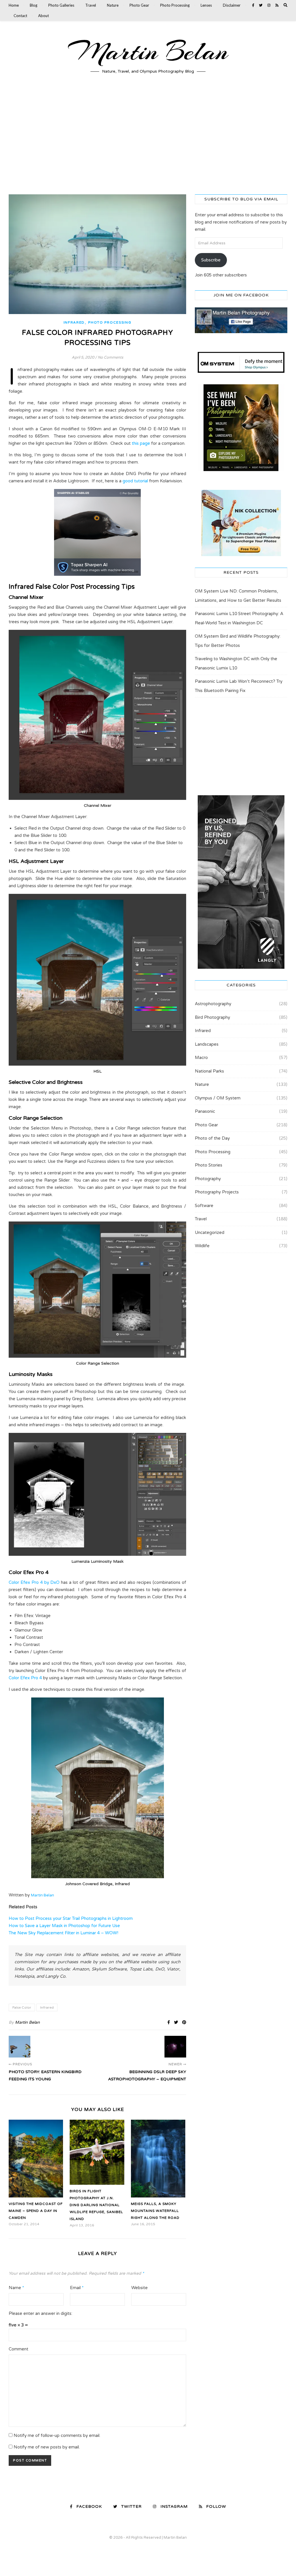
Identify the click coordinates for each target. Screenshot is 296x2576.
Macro (201, 1058)
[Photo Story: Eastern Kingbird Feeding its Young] (20, 2047)
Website (139, 2288)
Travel (91, 5)
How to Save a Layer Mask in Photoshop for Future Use (64, 1926)
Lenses (206, 5)
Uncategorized (210, 1232)
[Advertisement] (148, 139)
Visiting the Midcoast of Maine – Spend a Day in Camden (36, 2211)
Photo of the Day (212, 1138)
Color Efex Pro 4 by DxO (34, 1582)
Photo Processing (175, 5)
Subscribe (211, 260)
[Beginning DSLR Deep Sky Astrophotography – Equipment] (175, 2047)
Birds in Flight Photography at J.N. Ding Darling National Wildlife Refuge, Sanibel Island (96, 2205)
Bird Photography (212, 1017)
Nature (113, 5)
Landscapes (207, 1044)
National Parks (209, 1071)
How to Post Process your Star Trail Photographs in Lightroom (71, 1918)
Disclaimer (232, 5)
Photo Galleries (61, 5)
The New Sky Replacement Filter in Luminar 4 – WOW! (63, 1933)
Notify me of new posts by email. (47, 2447)
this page (141, 443)
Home (14, 5)
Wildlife (202, 1246)
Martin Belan (148, 51)
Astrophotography (213, 1004)
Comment (18, 2349)
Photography (208, 1179)
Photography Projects (217, 1192)
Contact (20, 16)
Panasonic (205, 1111)
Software (204, 1206)
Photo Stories (209, 1165)
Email (77, 2288)
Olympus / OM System (218, 1098)
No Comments (110, 357)
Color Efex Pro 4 (25, 1678)
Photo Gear (139, 5)
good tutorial (135, 481)
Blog (34, 5)
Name (16, 2288)
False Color (22, 2007)
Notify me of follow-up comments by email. (57, 2435)
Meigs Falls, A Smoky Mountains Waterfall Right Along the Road (155, 2211)
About (44, 16)
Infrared (74, 322)
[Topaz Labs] (97, 532)
